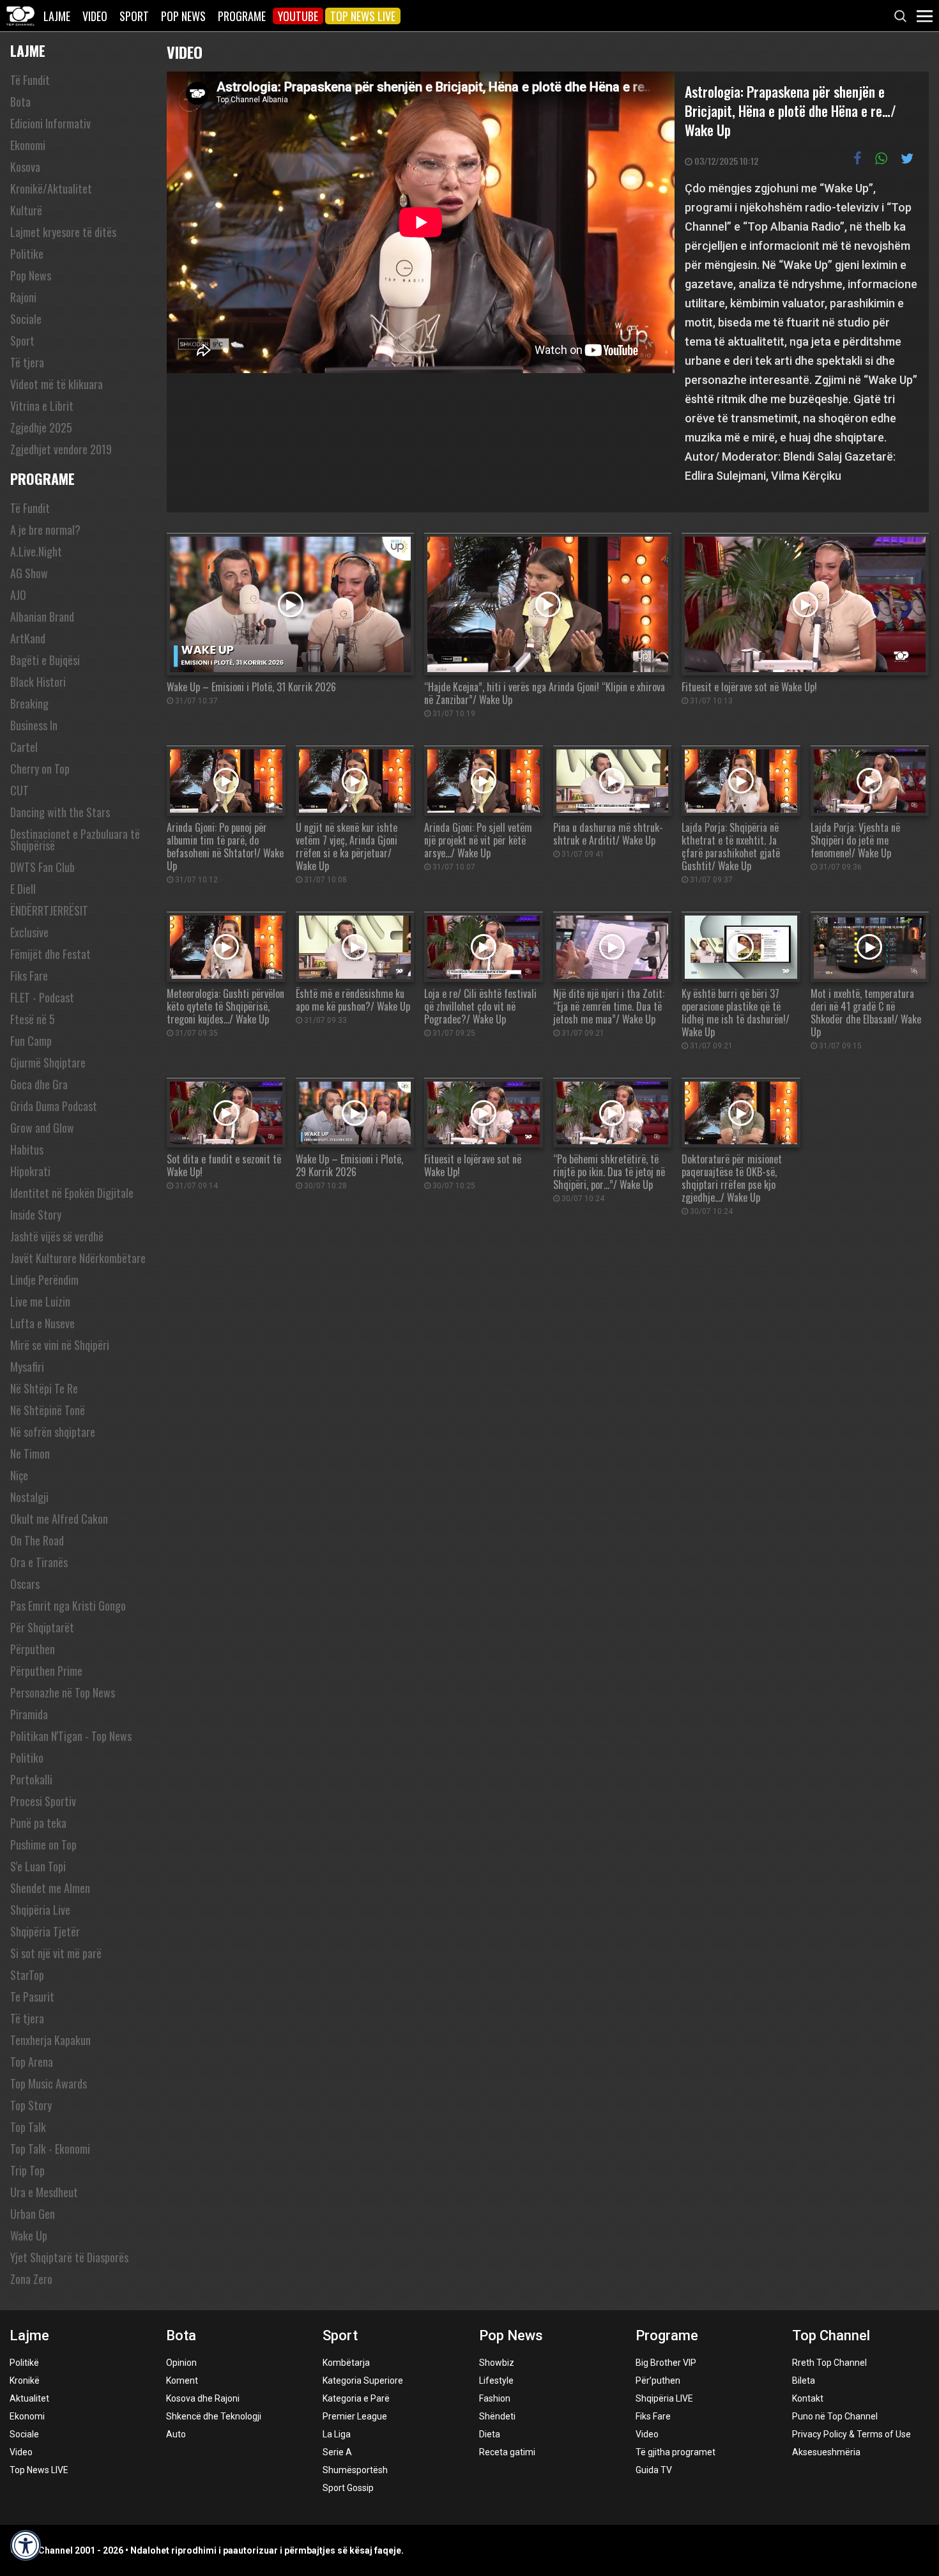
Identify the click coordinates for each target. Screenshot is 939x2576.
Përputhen (33, 1649)
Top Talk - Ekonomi (50, 2149)
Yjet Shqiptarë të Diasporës (69, 2257)
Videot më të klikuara (57, 384)
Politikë (24, 2363)
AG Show (29, 573)
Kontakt (808, 2398)
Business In (34, 725)
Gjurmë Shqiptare (48, 1062)
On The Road (37, 1540)
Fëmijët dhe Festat (50, 954)
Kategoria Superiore (363, 2380)
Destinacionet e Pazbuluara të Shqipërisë (75, 839)
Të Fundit (30, 80)
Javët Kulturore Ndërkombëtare (78, 1258)
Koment (182, 2380)
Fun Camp (31, 1041)
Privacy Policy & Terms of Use (851, 2434)
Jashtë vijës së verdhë (57, 1236)
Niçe (19, 1475)
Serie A (337, 2452)
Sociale (26, 319)
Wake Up (29, 2235)
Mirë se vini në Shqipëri (60, 1345)
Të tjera (27, 362)
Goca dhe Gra (39, 1084)
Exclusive (29, 932)
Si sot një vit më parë (56, 1953)
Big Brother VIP (666, 2363)
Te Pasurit (32, 1997)
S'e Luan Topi (38, 1866)
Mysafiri (27, 1367)
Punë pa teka (38, 1823)
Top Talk (28, 2127)
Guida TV (654, 2470)
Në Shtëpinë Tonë (48, 1410)
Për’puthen (658, 2380)
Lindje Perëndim (44, 1280)
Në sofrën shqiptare (53, 1432)
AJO (18, 595)
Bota (20, 102)
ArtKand (28, 638)
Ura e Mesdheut (44, 2192)
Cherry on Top (40, 769)
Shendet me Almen (50, 1888)
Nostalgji (29, 1497)
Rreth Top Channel (829, 2363)
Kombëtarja (346, 2363)
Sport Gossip (348, 2488)
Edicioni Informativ (50, 123)
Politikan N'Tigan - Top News (71, 1736)
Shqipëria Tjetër (45, 1931)
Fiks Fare (29, 976)
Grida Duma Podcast (54, 1106)
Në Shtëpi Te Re (44, 1388)
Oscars (25, 1584)
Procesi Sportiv (43, 1801)
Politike (27, 254)
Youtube (298, 16)
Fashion (495, 2398)
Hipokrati (30, 1171)
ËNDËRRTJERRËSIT (49, 910)
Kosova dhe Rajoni (203, 2398)
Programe (242, 16)
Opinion (181, 2363)
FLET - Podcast (42, 997)
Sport (134, 16)
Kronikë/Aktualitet (51, 188)
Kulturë (26, 210)
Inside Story (36, 1215)
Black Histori (38, 682)
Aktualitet (29, 2398)
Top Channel (831, 2335)
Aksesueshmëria (826, 2452)
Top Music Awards (49, 2083)
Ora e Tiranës (39, 1562)
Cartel (24, 747)
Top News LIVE (363, 16)
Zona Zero (31, 2279)
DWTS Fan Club (42, 867)
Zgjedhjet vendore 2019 (61, 449)
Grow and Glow (42, 1128)
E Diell (23, 889)
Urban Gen (33, 2214)
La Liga (337, 2434)
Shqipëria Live (40, 1910)
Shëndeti (497, 2416)
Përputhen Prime (46, 1671)
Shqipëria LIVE (664, 2398)
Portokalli (31, 1779)
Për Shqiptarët (42, 1627)
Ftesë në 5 (33, 1019)
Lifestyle (496, 2380)
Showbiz (497, 2363)
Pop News (183, 16)
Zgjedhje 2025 (41, 427)
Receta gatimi (507, 2452)
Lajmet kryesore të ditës (63, 232)
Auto (176, 2434)
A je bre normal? (45, 530)
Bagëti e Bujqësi (45, 660)
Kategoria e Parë (356, 2398)
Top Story (31, 2105)
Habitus (27, 1149)
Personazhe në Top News (63, 1692)
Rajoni (23, 297)
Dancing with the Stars (60, 812)
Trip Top (27, 2170)
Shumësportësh (355, 2470)
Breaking (29, 703)
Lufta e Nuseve (42, 1323)
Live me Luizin (40, 1301)
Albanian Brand (42, 617)
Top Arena (32, 2062)
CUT (19, 790)
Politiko (27, 1758)
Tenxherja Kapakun (50, 2040)
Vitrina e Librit (42, 406)
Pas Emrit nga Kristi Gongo (68, 1606)
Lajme (57, 16)
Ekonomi (28, 145)
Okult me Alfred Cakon (59, 1519)
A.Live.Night (36, 551)
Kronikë (25, 2380)
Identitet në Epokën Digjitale (72, 1193)
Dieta (490, 2434)
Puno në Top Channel (835, 2416)
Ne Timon (30, 1453)
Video (95, 16)
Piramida (29, 1714)
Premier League (355, 2416)
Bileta (804, 2380)
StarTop (27, 1975)
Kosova (25, 167)
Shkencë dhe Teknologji (214, 2416)
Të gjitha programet (676, 2452)
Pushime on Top (43, 1844)
